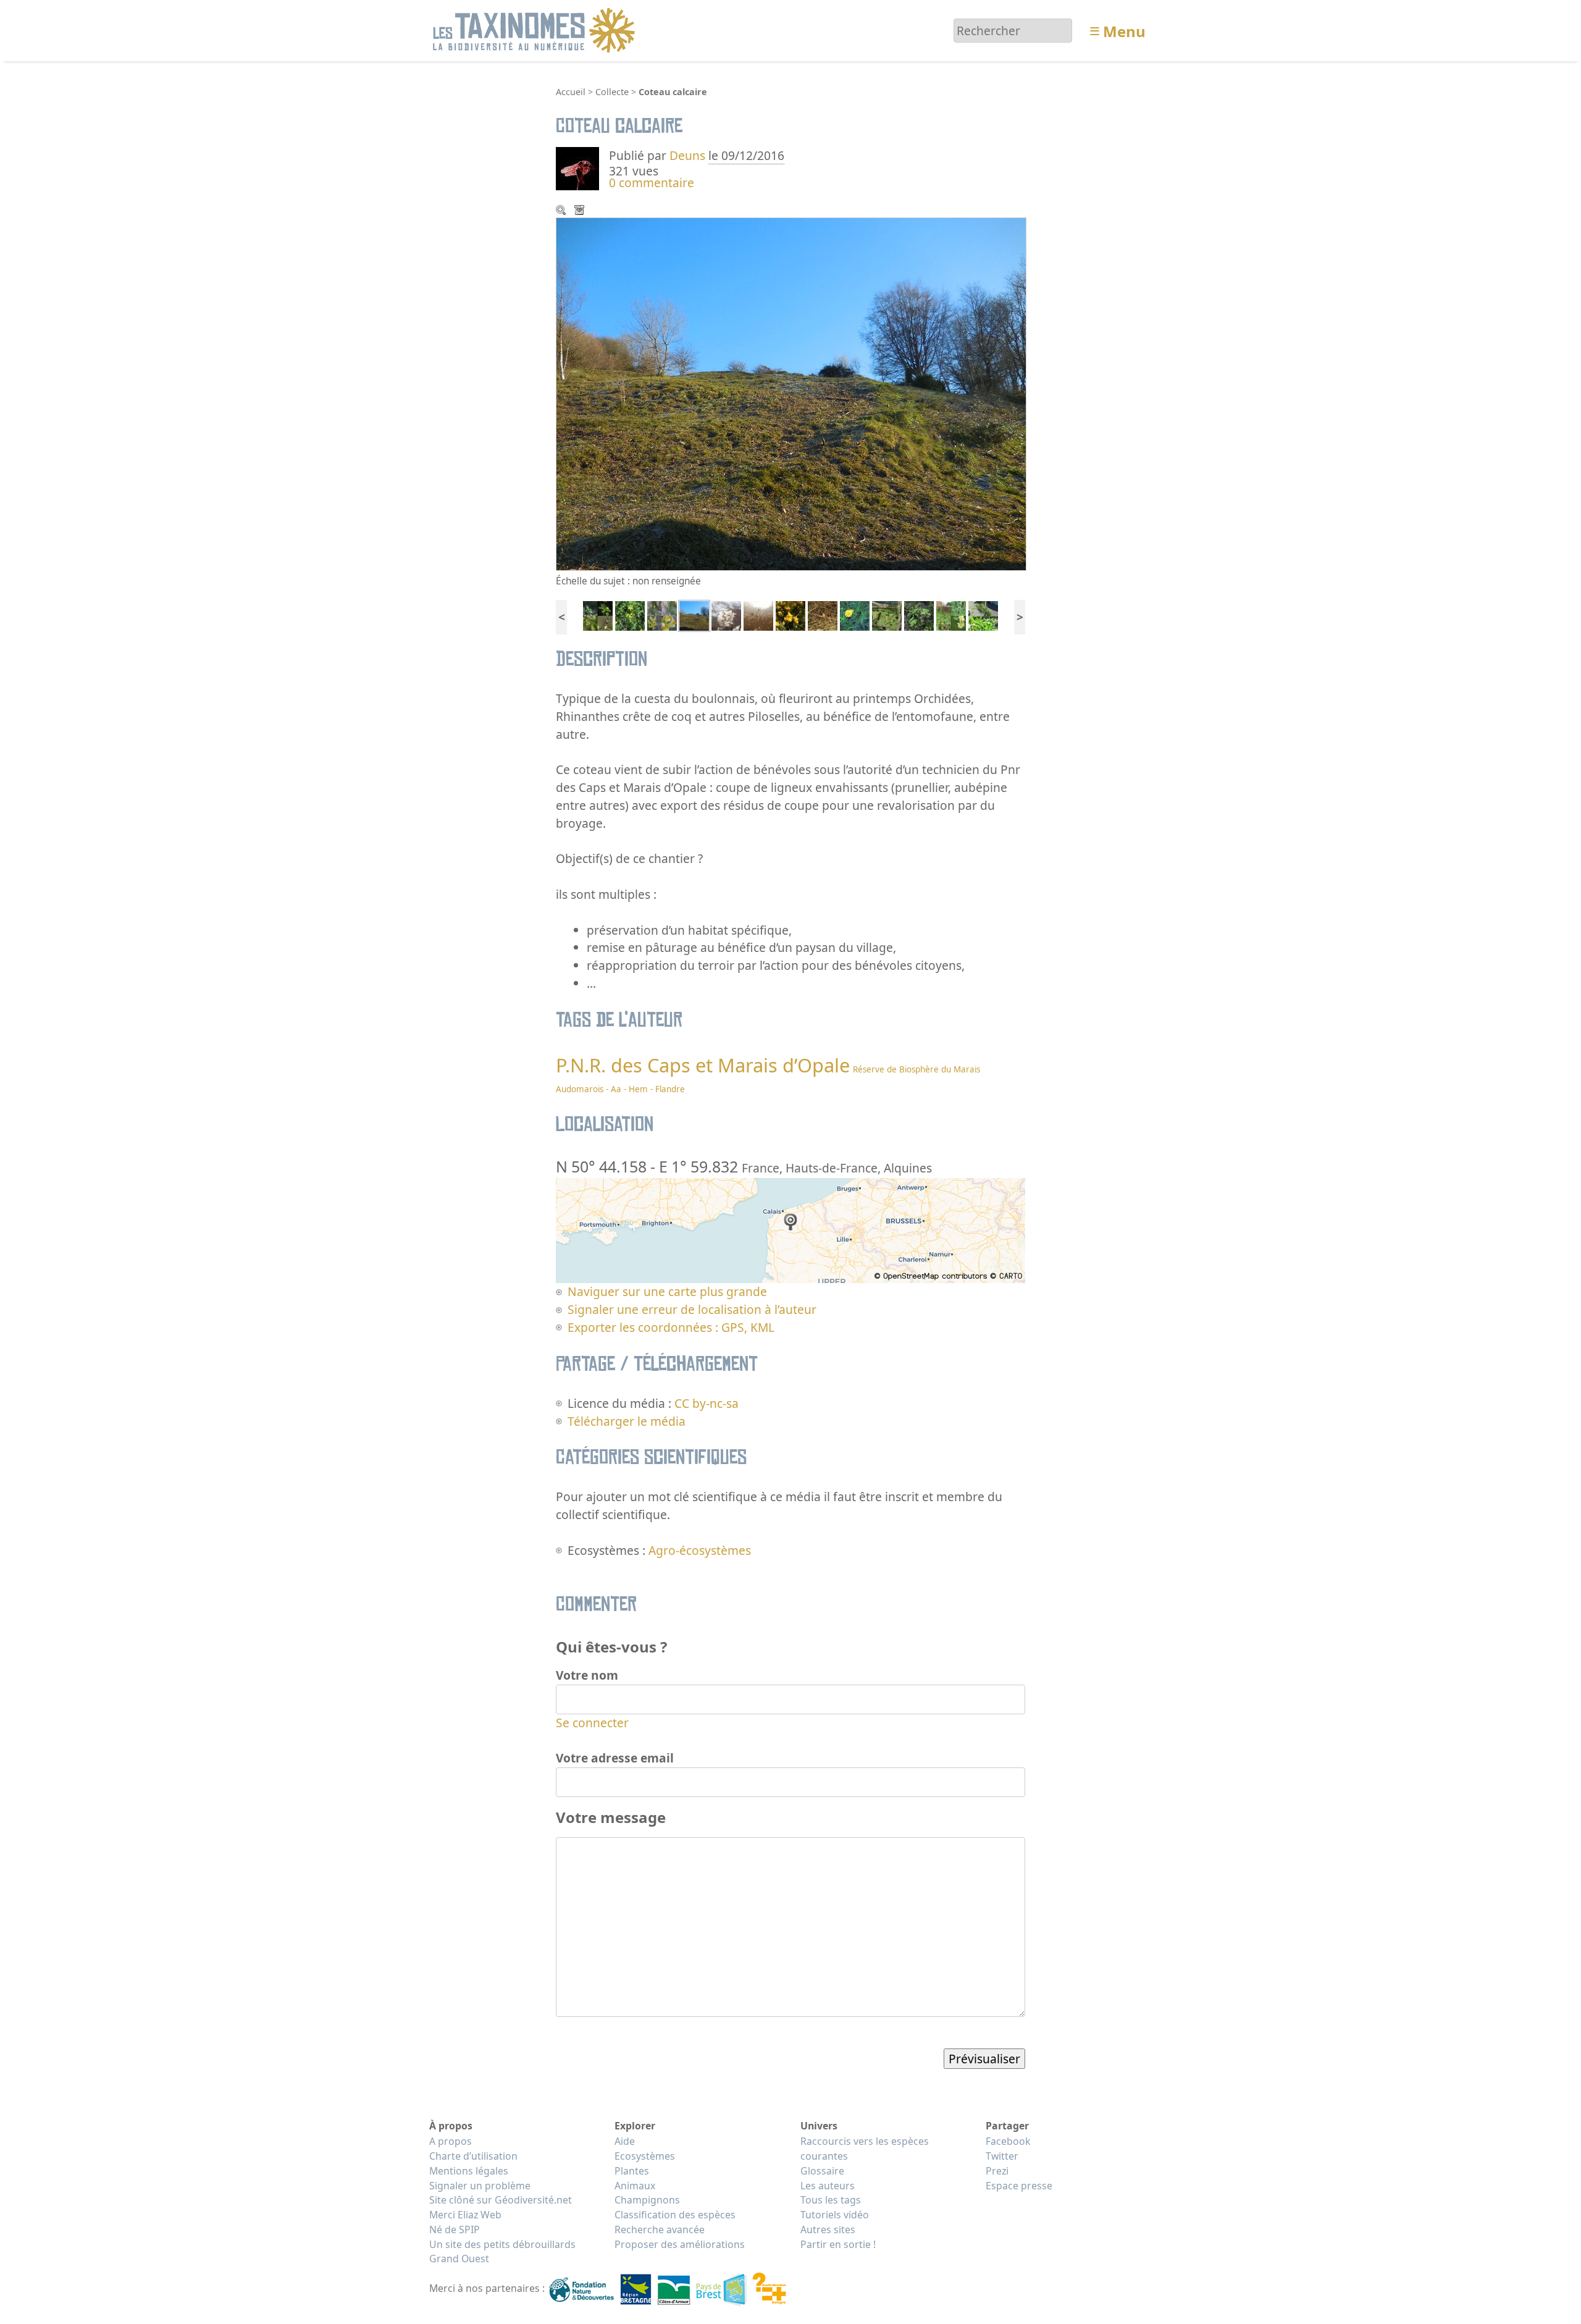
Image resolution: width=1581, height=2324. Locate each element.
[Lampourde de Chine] (919, 614)
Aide (625, 2141)
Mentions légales (469, 2171)
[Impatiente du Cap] (887, 614)
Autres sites (828, 2229)
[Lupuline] (598, 614)
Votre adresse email (615, 1758)
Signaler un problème (480, 2186)
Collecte (612, 92)
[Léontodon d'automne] (855, 614)
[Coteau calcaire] (694, 614)
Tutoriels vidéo (835, 2215)
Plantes (632, 2171)
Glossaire (822, 2171)
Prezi (997, 2171)
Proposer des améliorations (680, 2244)
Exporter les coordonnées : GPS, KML (671, 1327)
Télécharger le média (581, 211)
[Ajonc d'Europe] (790, 614)
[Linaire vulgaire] (662, 614)
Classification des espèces (675, 2215)
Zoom (562, 211)
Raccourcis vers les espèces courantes (865, 2149)
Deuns (687, 155)
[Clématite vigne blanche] (726, 614)
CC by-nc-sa (707, 1403)
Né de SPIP (455, 2229)
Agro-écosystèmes (700, 1550)
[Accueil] (536, 29)
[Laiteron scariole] (951, 614)
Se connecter (592, 1723)
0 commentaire (652, 183)
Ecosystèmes (645, 2156)
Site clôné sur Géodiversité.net (501, 2200)
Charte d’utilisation (473, 2156)
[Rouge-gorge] (823, 614)
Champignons (647, 2200)
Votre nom (587, 1675)
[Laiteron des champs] (983, 614)
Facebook (1008, 2141)
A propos (451, 2141)
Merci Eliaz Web (465, 2215)
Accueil (571, 92)
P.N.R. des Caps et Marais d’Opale (703, 1065)
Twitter (1002, 2156)
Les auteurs (828, 2186)
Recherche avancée (660, 2229)
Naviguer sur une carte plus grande (667, 1291)
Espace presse (1019, 2186)
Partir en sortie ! (838, 2244)
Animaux (635, 2186)
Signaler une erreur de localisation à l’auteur (692, 1309)
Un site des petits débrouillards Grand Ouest (502, 2252)
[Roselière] (758, 614)
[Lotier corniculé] (630, 614)
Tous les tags (831, 2200)
